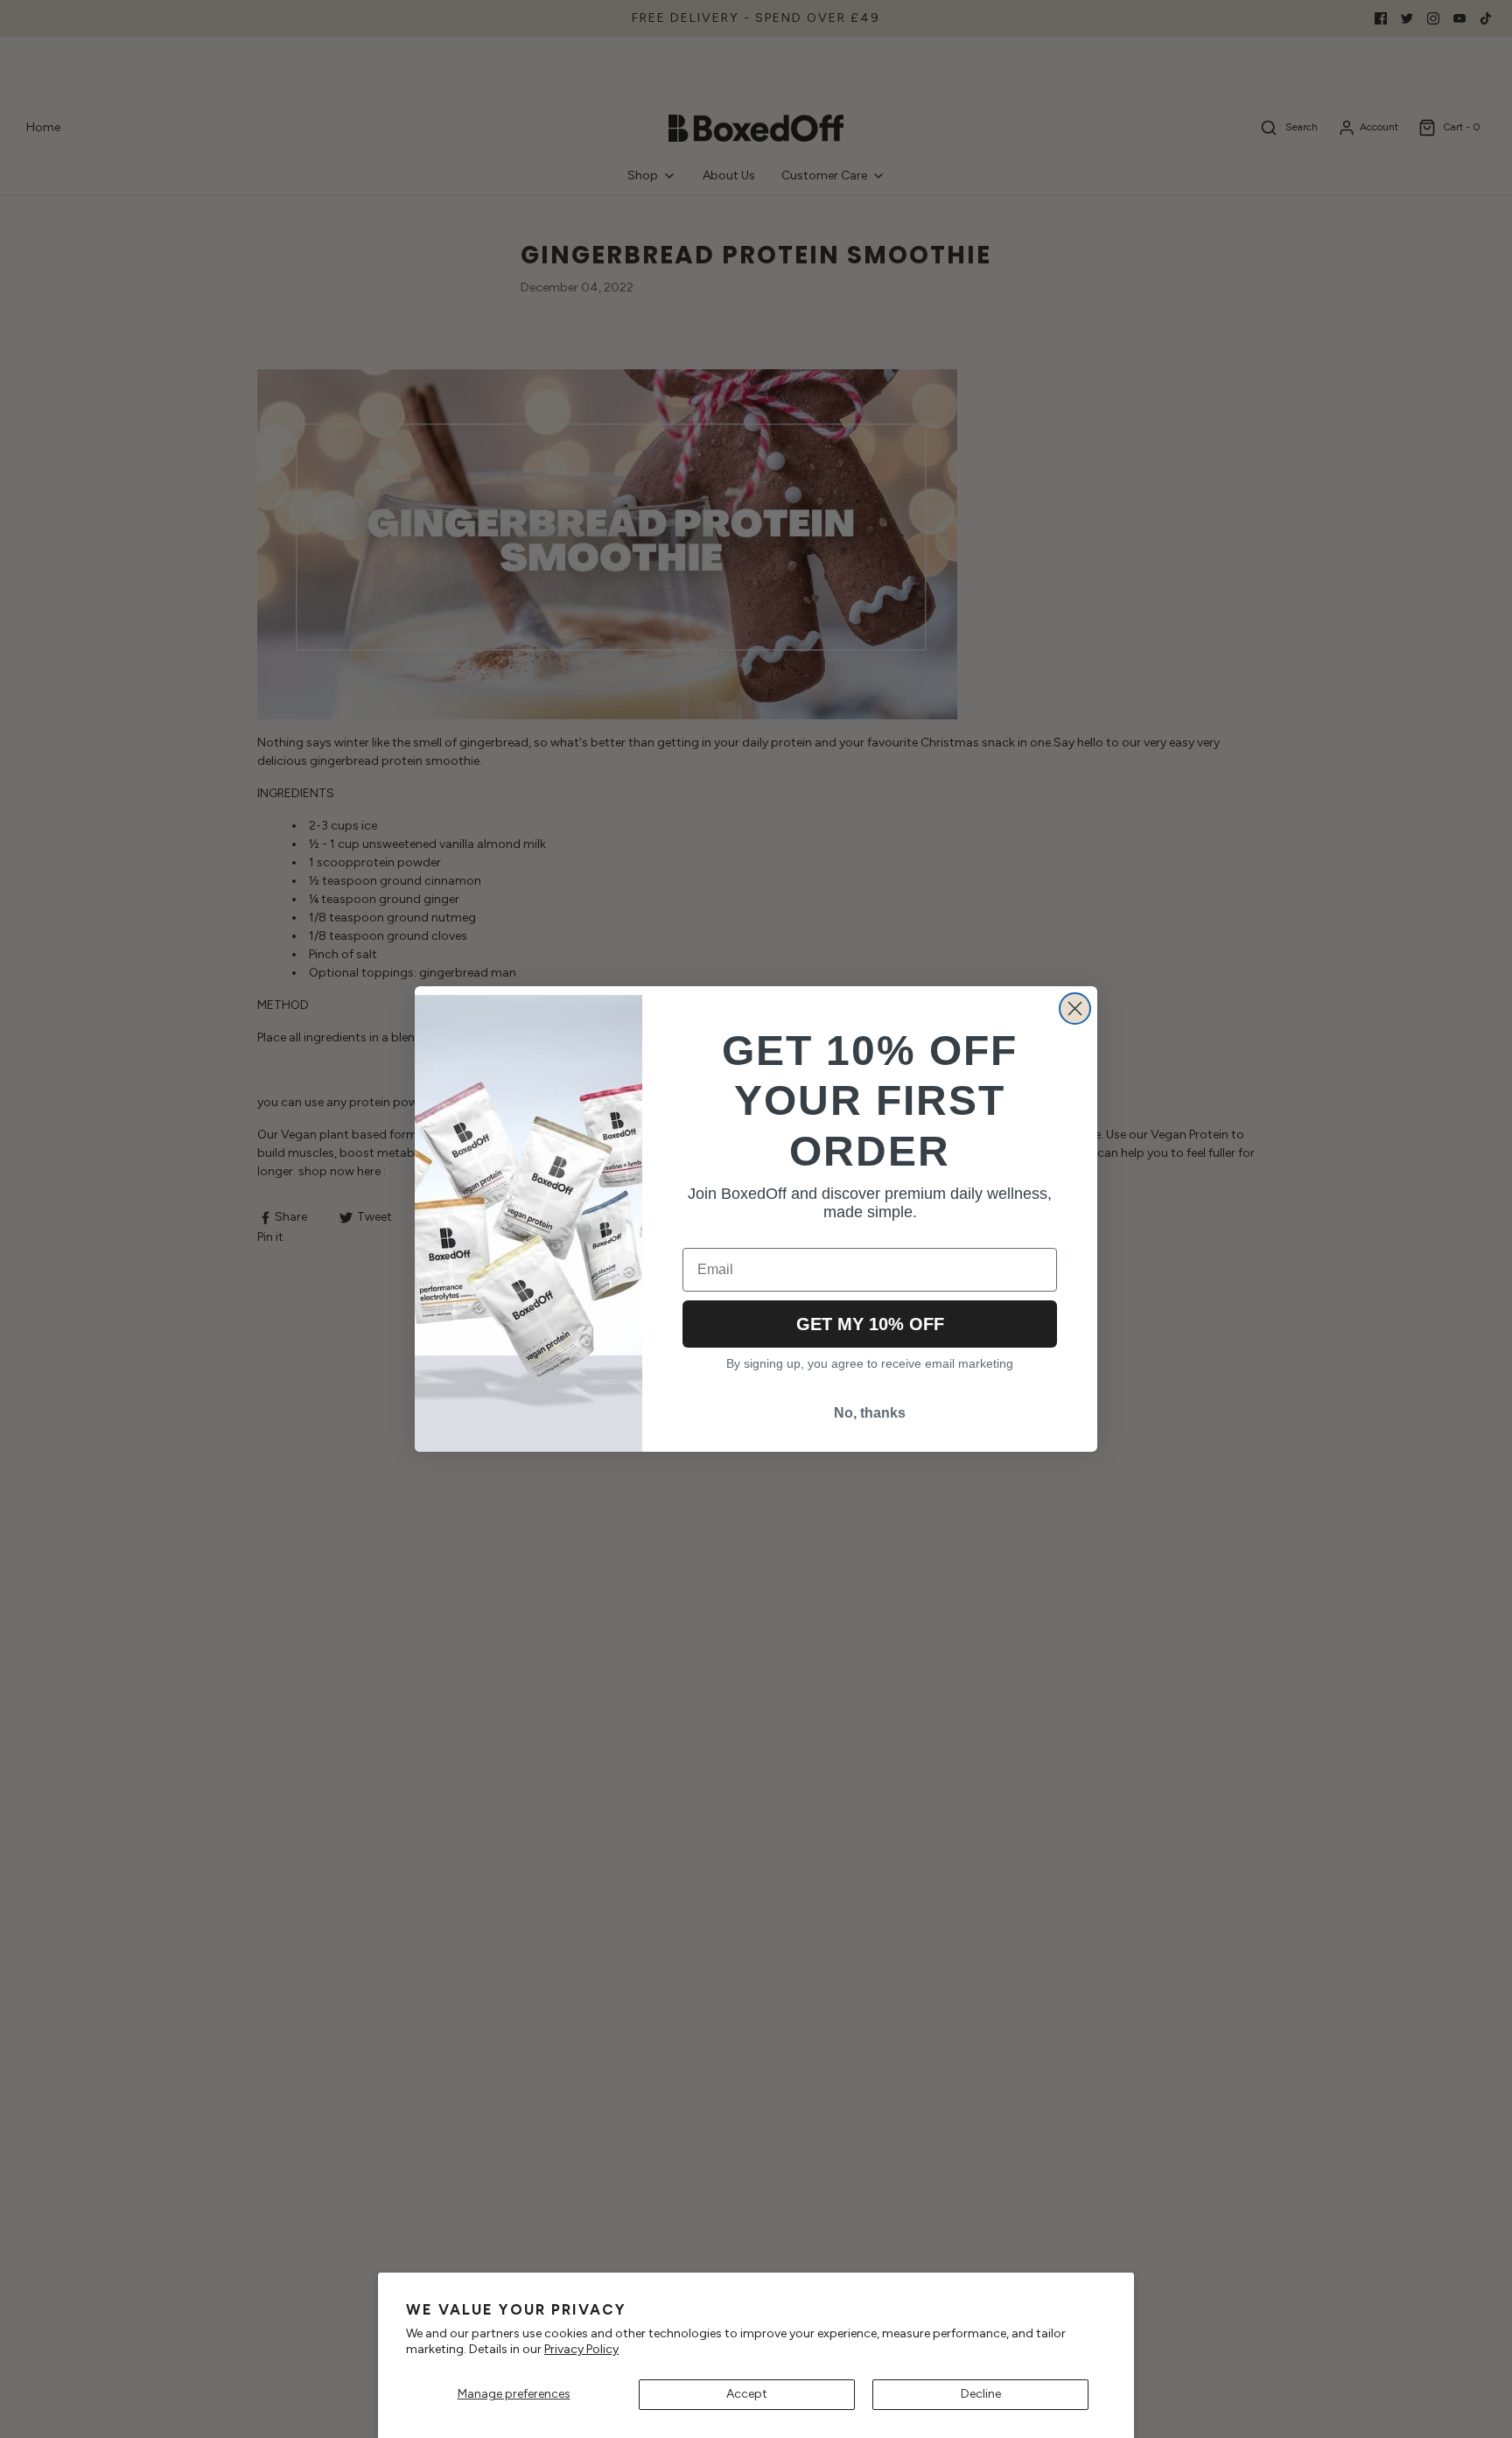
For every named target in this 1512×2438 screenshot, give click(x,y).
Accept (747, 2394)
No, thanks (870, 1413)
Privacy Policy (581, 2349)
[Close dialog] (1075, 1009)
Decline (981, 2394)
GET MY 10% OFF (870, 1324)
